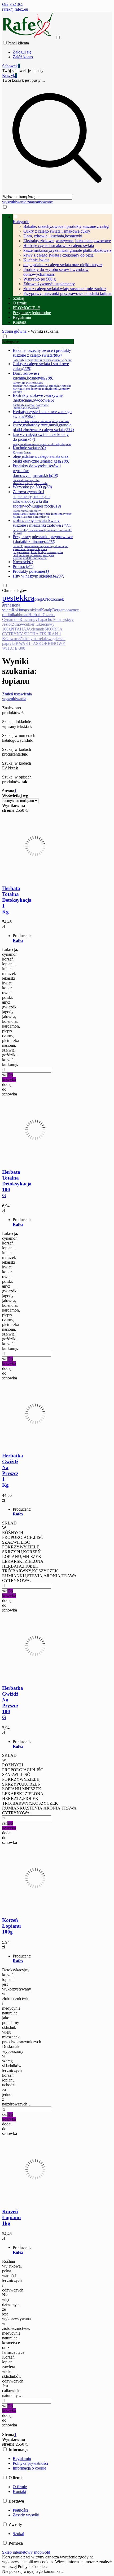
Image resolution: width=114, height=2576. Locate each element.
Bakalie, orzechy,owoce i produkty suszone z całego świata (42, 355)
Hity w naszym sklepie (38, 576)
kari (38, 610)
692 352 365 (13, 4)
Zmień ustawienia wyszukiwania (17, 696)
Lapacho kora (49, 619)
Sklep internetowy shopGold (26, 2552)
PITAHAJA (21, 629)
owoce (14, 639)
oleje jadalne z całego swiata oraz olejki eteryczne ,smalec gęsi (41, 459)
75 (26, 810)
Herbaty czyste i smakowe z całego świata (59, 246)
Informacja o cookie (29, 2468)
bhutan (23, 615)
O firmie (20, 2487)
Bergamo (60, 610)
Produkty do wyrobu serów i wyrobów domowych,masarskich (37, 474)
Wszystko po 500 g (40, 279)
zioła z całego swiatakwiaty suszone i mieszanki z (65, 289)
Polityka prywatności (30, 2463)
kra (29, 598)
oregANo (42, 599)
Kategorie (10, 341)
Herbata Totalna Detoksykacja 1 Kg (17, 900)
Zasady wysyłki (26, 2515)
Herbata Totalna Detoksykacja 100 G (17, 1184)
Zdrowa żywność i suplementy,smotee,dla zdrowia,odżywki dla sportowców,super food (42, 504)
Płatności (20, 2510)
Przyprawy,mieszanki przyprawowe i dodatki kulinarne (43, 547)
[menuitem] (62, 255)
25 (18, 810)
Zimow (18, 624)
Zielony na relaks (34, 639)
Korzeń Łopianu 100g (12, 1926)
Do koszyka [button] (9, 1077)
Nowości (23, 562)
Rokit (16, 610)
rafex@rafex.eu (15, 9)
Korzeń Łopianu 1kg (12, 2217)
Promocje (23, 566)
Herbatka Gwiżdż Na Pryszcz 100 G (13, 1703)
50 (22, 810)
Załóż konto (23, 57)
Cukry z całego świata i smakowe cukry (57, 231)
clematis (38, 629)
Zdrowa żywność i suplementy (49, 284)
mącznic (28, 610)
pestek (13, 598)
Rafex (18, 940)
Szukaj (18, 2534)
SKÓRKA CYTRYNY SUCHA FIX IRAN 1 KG (32, 634)
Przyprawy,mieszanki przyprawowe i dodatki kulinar (67, 293)
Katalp (47, 610)
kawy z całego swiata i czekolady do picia (58, 255)
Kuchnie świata (36, 260)
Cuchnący (29, 619)
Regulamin (22, 2458)
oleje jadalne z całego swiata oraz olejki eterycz (63, 265)
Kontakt (19, 2491)
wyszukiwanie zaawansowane (27, 202)
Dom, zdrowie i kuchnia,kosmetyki (53, 236)
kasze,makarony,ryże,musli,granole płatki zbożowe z (67, 250)
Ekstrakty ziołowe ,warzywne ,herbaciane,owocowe (67, 241)
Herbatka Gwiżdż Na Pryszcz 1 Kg (13, 1470)
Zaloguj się (22, 52)
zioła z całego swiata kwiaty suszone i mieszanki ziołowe (42, 526)
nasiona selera (11, 607)
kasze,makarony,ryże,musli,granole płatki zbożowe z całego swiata (43, 427)
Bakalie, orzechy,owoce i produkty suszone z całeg (66, 226)
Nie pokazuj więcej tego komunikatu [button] (33, 2571)
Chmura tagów (15, 590)
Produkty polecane (31, 571)
